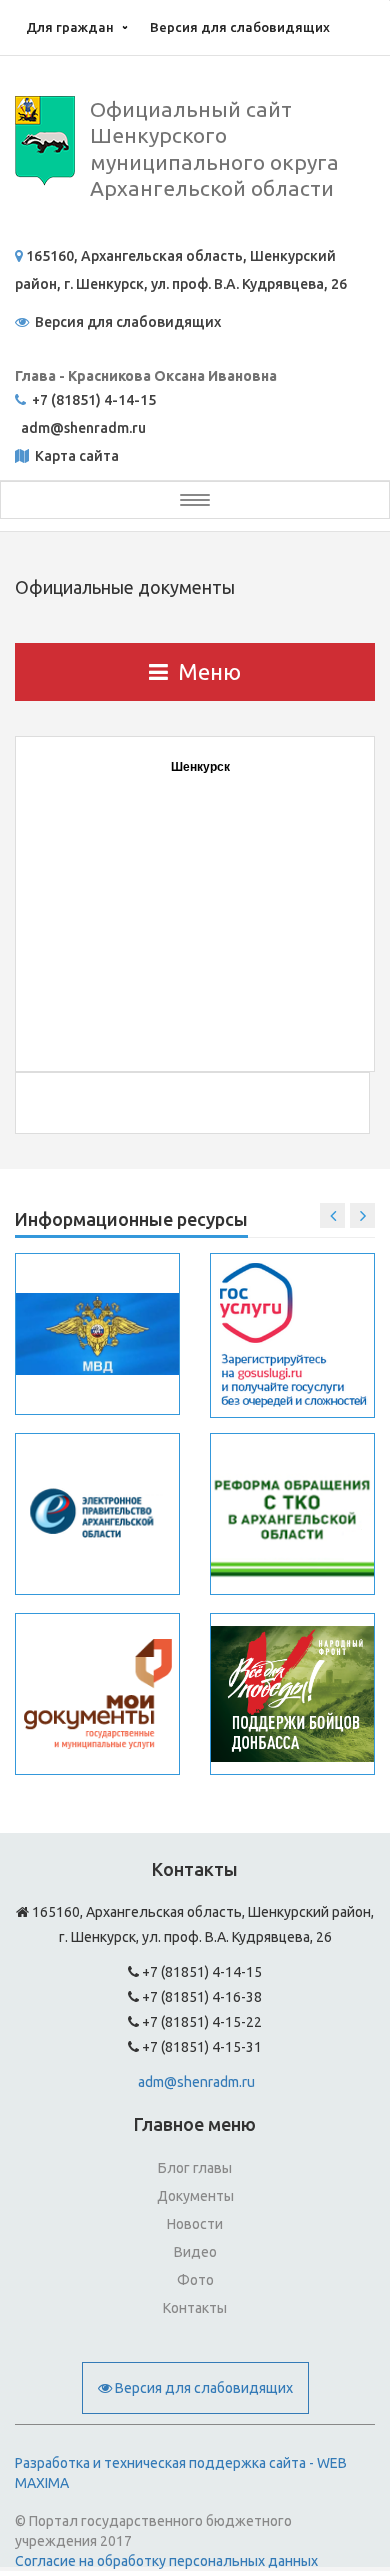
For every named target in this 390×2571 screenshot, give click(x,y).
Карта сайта (75, 456)
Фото (195, 2280)
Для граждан (70, 27)
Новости (195, 2224)
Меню (209, 671)
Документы (195, 2196)
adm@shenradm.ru (196, 2082)
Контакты (195, 2308)
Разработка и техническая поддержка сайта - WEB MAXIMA (181, 2473)
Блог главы (195, 2168)
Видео (195, 2252)
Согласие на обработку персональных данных (166, 2561)
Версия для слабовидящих (240, 27)
